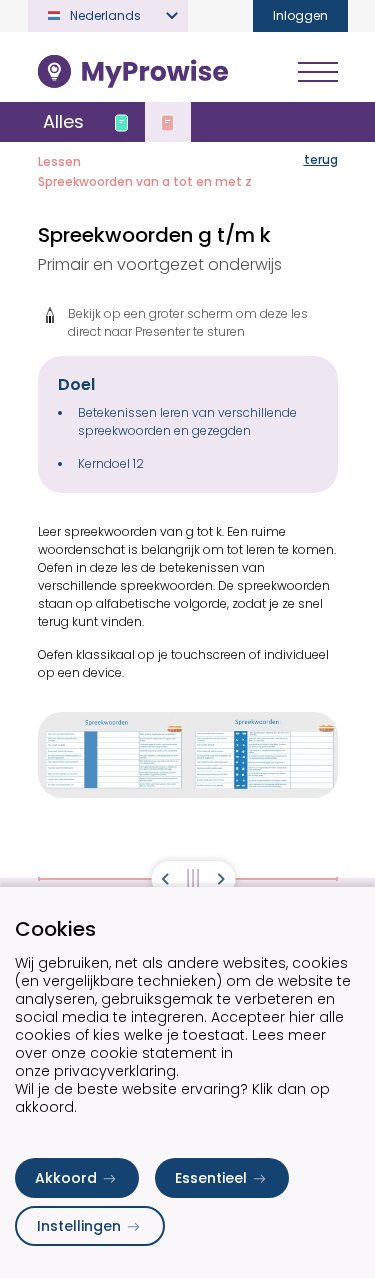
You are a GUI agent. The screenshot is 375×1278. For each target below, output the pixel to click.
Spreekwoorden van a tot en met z (145, 181)
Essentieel (211, 1178)
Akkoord (66, 1178)
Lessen (59, 161)
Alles (63, 121)
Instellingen (79, 1226)
